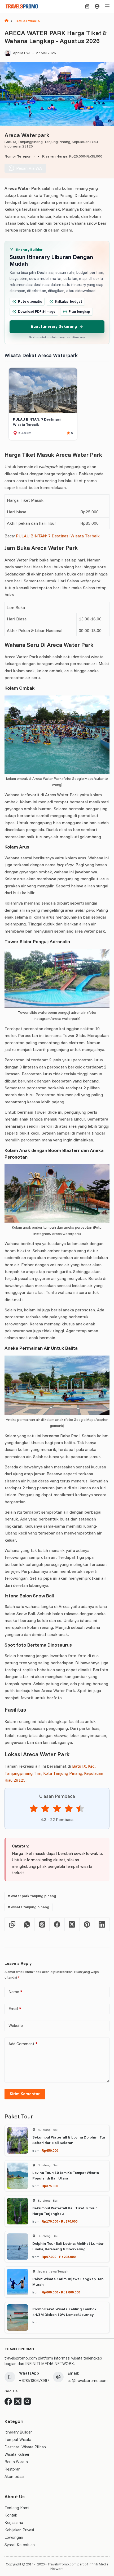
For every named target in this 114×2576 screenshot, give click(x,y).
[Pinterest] (87, 1925)
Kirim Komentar (25, 2094)
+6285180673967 (34, 2381)
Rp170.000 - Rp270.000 (60, 2221)
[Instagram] (27, 2401)
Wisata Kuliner (17, 2454)
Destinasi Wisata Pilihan (25, 2447)
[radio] (34, 1809)
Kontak (11, 2515)
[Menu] (107, 6)
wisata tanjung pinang (28, 1907)
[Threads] (42, 1925)
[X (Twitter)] (72, 1925)
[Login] (97, 6)
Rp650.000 (50, 2150)
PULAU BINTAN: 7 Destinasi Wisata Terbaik (58, 536)
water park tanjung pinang (32, 1896)
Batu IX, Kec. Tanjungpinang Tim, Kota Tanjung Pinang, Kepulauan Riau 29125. (54, 1773)
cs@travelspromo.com (88, 2381)
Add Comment (23, 2044)
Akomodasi (14, 2476)
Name (15, 1992)
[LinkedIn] (102, 1925)
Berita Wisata (16, 2462)
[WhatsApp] (27, 1925)
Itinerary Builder (18, 2432)
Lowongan (14, 2537)
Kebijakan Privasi (19, 2530)
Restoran (12, 2469)
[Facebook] (57, 1925)
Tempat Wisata (18, 2439)
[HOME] (6, 21)
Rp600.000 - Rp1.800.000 (61, 2292)
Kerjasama (14, 2522)
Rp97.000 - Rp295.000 (59, 2257)
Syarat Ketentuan (20, 2545)
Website (16, 2026)
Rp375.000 (50, 2186)
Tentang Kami (17, 2508)
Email (15, 2009)
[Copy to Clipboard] (12, 1925)
